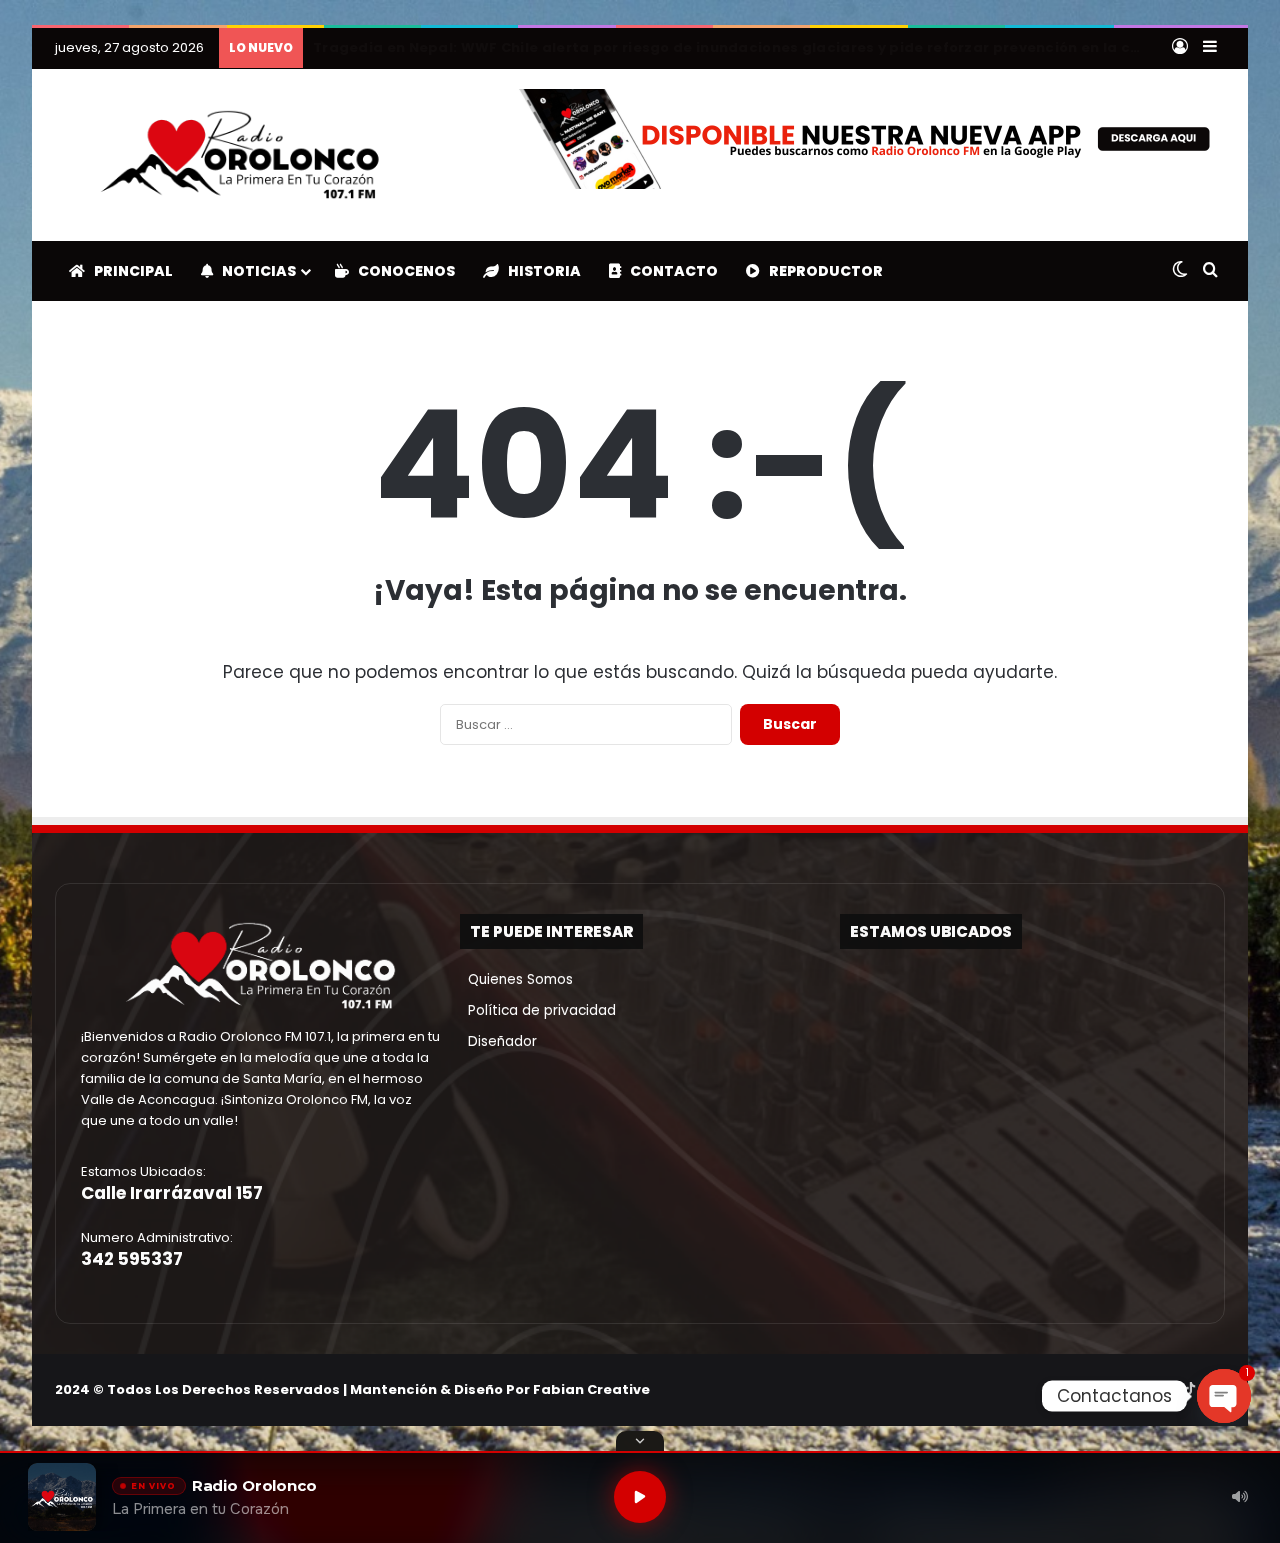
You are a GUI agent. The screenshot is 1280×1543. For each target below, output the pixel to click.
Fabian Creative (591, 1389)
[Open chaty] (1224, 1396)
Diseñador (498, 1041)
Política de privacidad (538, 1010)
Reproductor (821, 271)
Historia (540, 271)
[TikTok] (1189, 1389)
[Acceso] (1180, 48)
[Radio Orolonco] (240, 155)
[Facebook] (1117, 1389)
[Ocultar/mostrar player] (640, 1441)
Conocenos (402, 271)
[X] (1141, 1389)
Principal (129, 271)
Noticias (254, 271)
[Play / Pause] (640, 1497)
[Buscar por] (1210, 271)
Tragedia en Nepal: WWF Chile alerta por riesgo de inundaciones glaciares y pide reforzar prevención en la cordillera (754, 47)
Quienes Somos (516, 979)
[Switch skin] (1180, 271)
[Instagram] (1165, 1389)
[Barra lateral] (1210, 48)
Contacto (669, 271)
